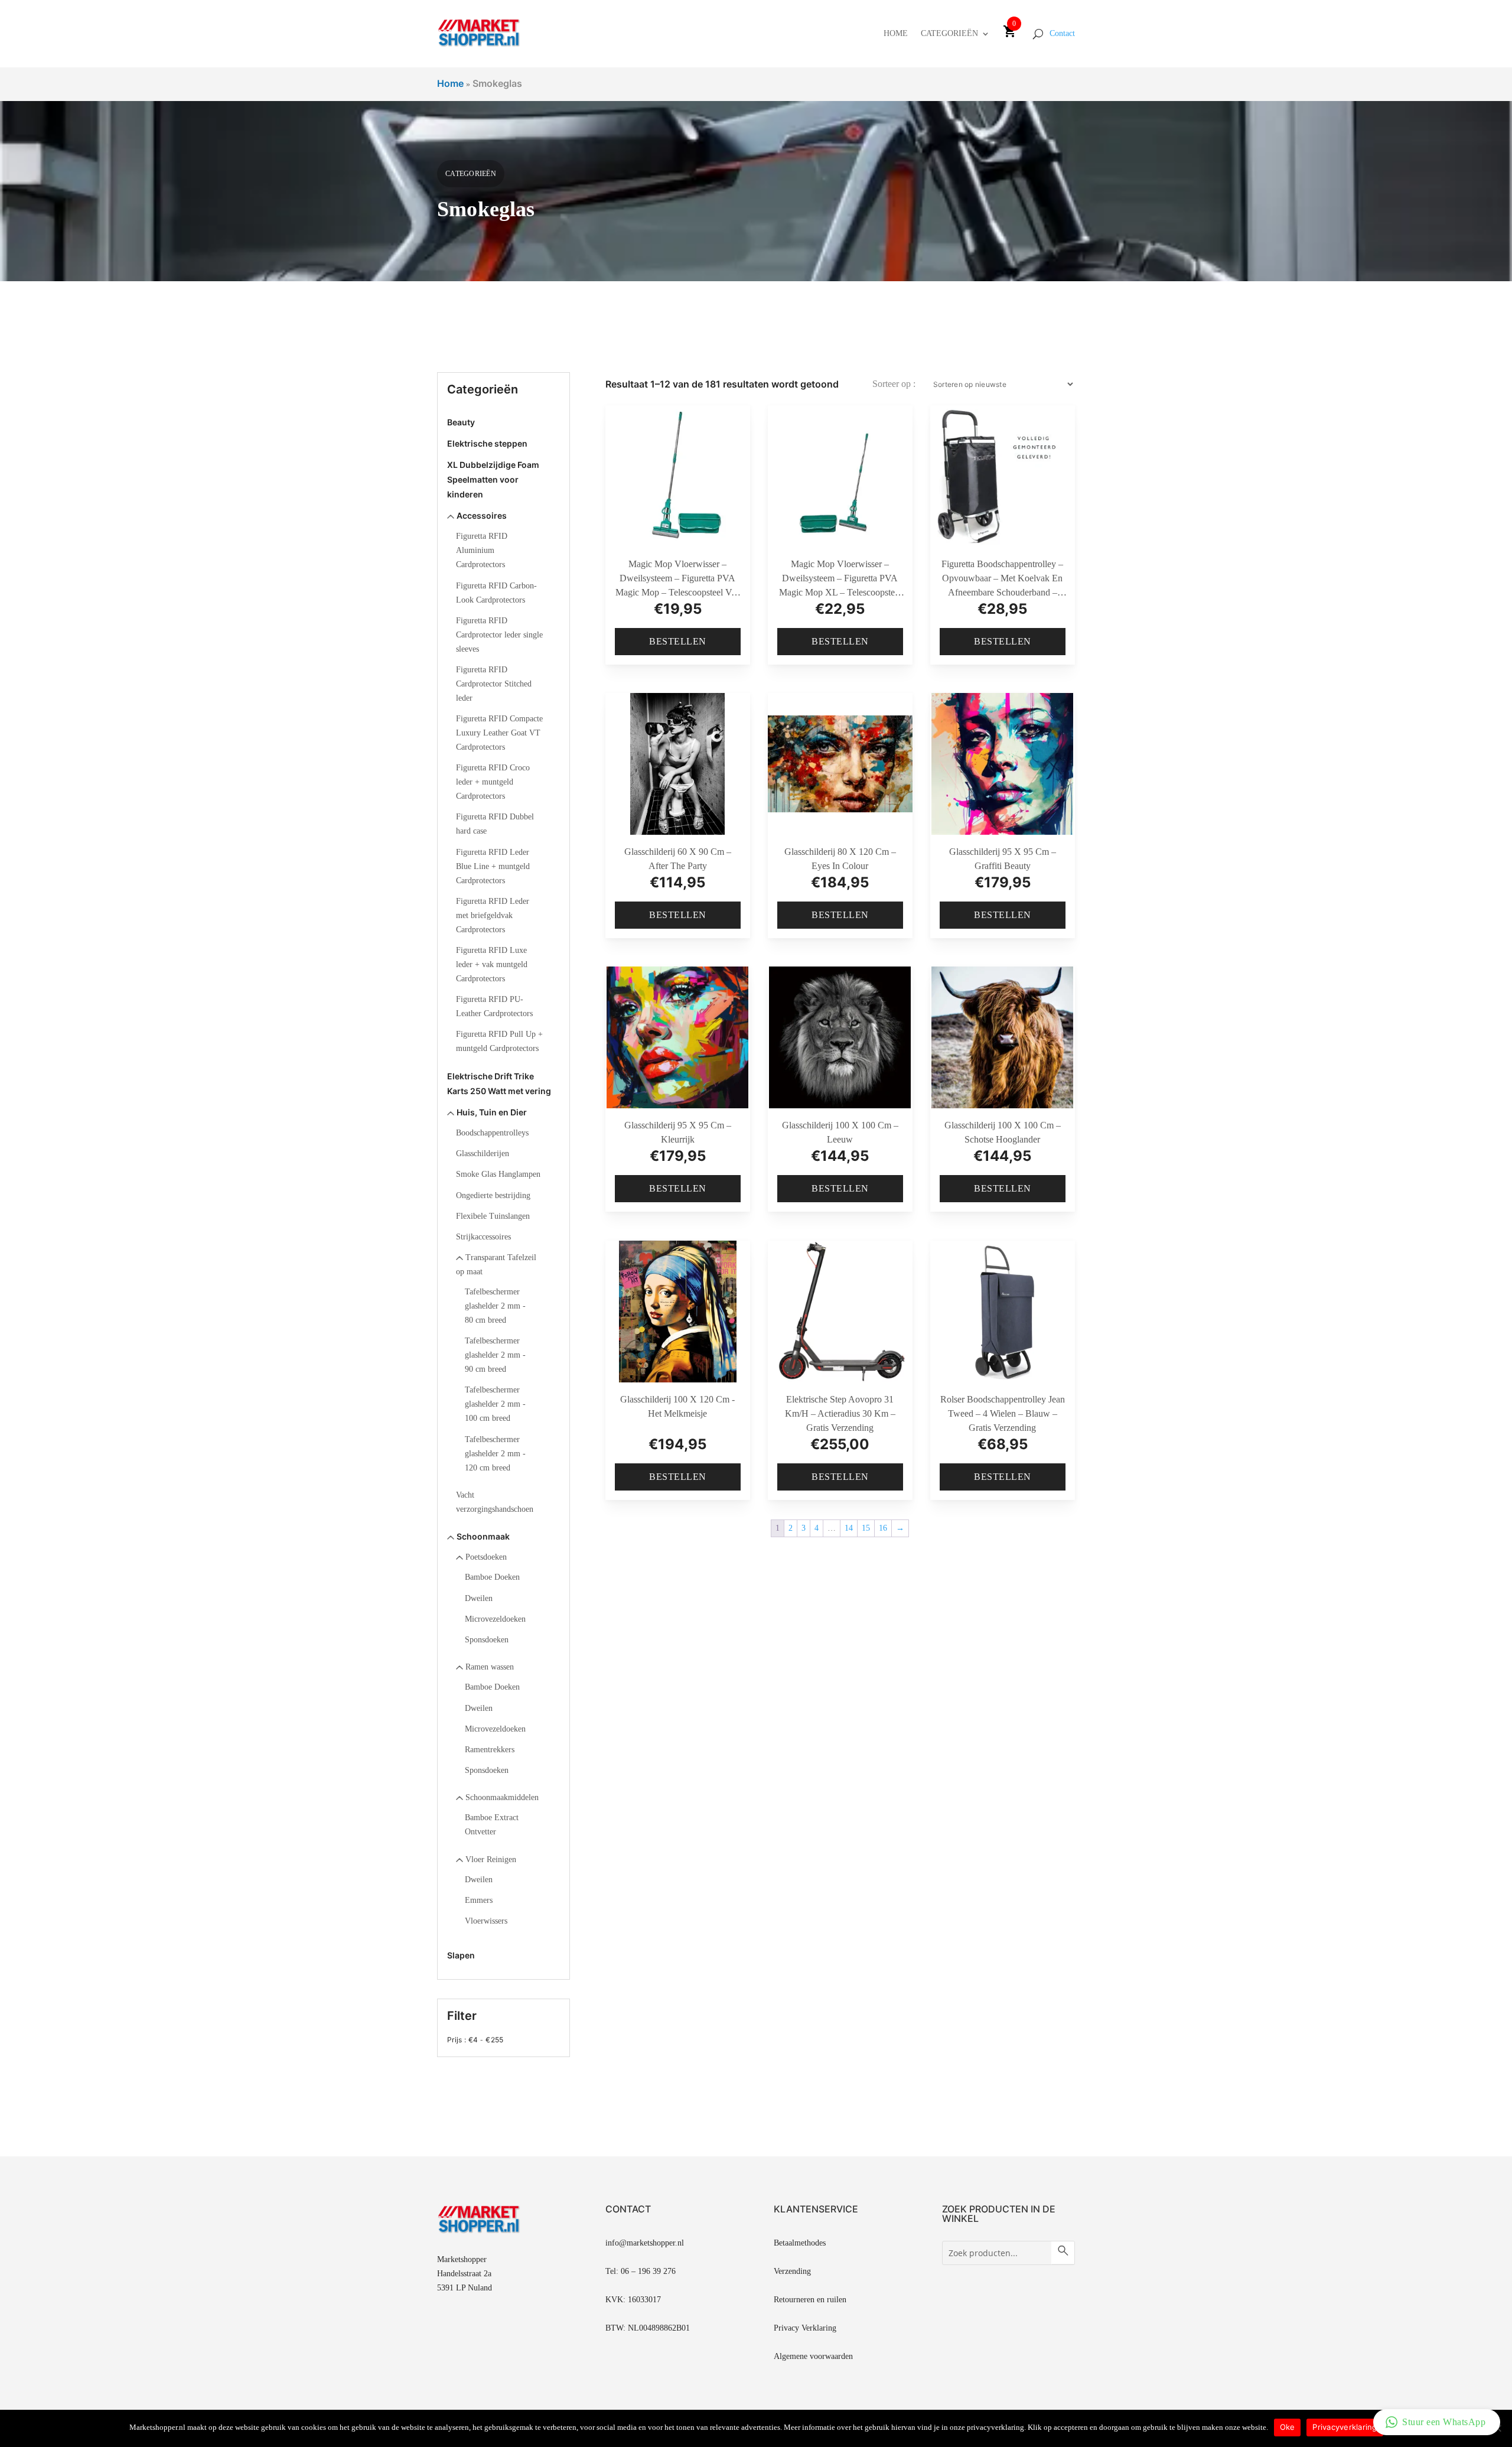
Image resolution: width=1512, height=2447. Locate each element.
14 (849, 1528)
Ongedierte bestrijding (493, 1195)
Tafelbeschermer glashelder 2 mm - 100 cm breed (495, 1404)
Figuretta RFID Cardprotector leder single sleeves (499, 635)
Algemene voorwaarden (813, 2356)
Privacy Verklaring (805, 2328)
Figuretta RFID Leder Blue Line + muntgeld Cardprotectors (493, 866)
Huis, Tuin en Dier (492, 1112)
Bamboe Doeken (492, 1577)
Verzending (792, 2271)
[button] (1437, 2422)
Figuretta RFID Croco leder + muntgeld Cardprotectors (493, 782)
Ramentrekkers (490, 1750)
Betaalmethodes (800, 2243)
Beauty (461, 422)
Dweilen (479, 1598)
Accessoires (482, 515)
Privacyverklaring (1345, 2427)
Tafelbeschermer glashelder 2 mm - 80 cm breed (495, 1306)
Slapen (461, 1955)
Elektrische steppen (487, 443)
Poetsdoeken (486, 1557)
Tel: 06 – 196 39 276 (641, 2271)
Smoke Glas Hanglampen (498, 1174)
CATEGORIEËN (949, 33)
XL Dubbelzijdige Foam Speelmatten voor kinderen (493, 479)
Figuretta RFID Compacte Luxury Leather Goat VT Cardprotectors (499, 733)
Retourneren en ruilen (810, 2300)
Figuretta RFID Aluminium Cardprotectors (482, 550)
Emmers (479, 1900)
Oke (1288, 2427)
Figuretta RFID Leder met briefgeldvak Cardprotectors (493, 915)
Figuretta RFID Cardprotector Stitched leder (494, 684)
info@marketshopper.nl (645, 2243)
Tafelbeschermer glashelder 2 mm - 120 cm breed (495, 1454)
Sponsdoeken (487, 1640)
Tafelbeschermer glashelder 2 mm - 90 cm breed (495, 1355)
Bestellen (678, 641)
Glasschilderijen (483, 1153)
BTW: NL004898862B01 (648, 2328)
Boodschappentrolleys (492, 1133)
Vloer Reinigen (491, 1859)
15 (866, 1528)
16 (883, 1528)
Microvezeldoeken (495, 1619)
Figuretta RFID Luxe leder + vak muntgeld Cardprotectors (492, 964)
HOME (896, 33)
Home (450, 83)
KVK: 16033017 (633, 2300)
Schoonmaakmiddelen (502, 1797)
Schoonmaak (483, 1536)
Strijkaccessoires (483, 1237)
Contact (1062, 33)
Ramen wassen (490, 1667)
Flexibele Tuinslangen (493, 1216)
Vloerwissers (486, 1921)
